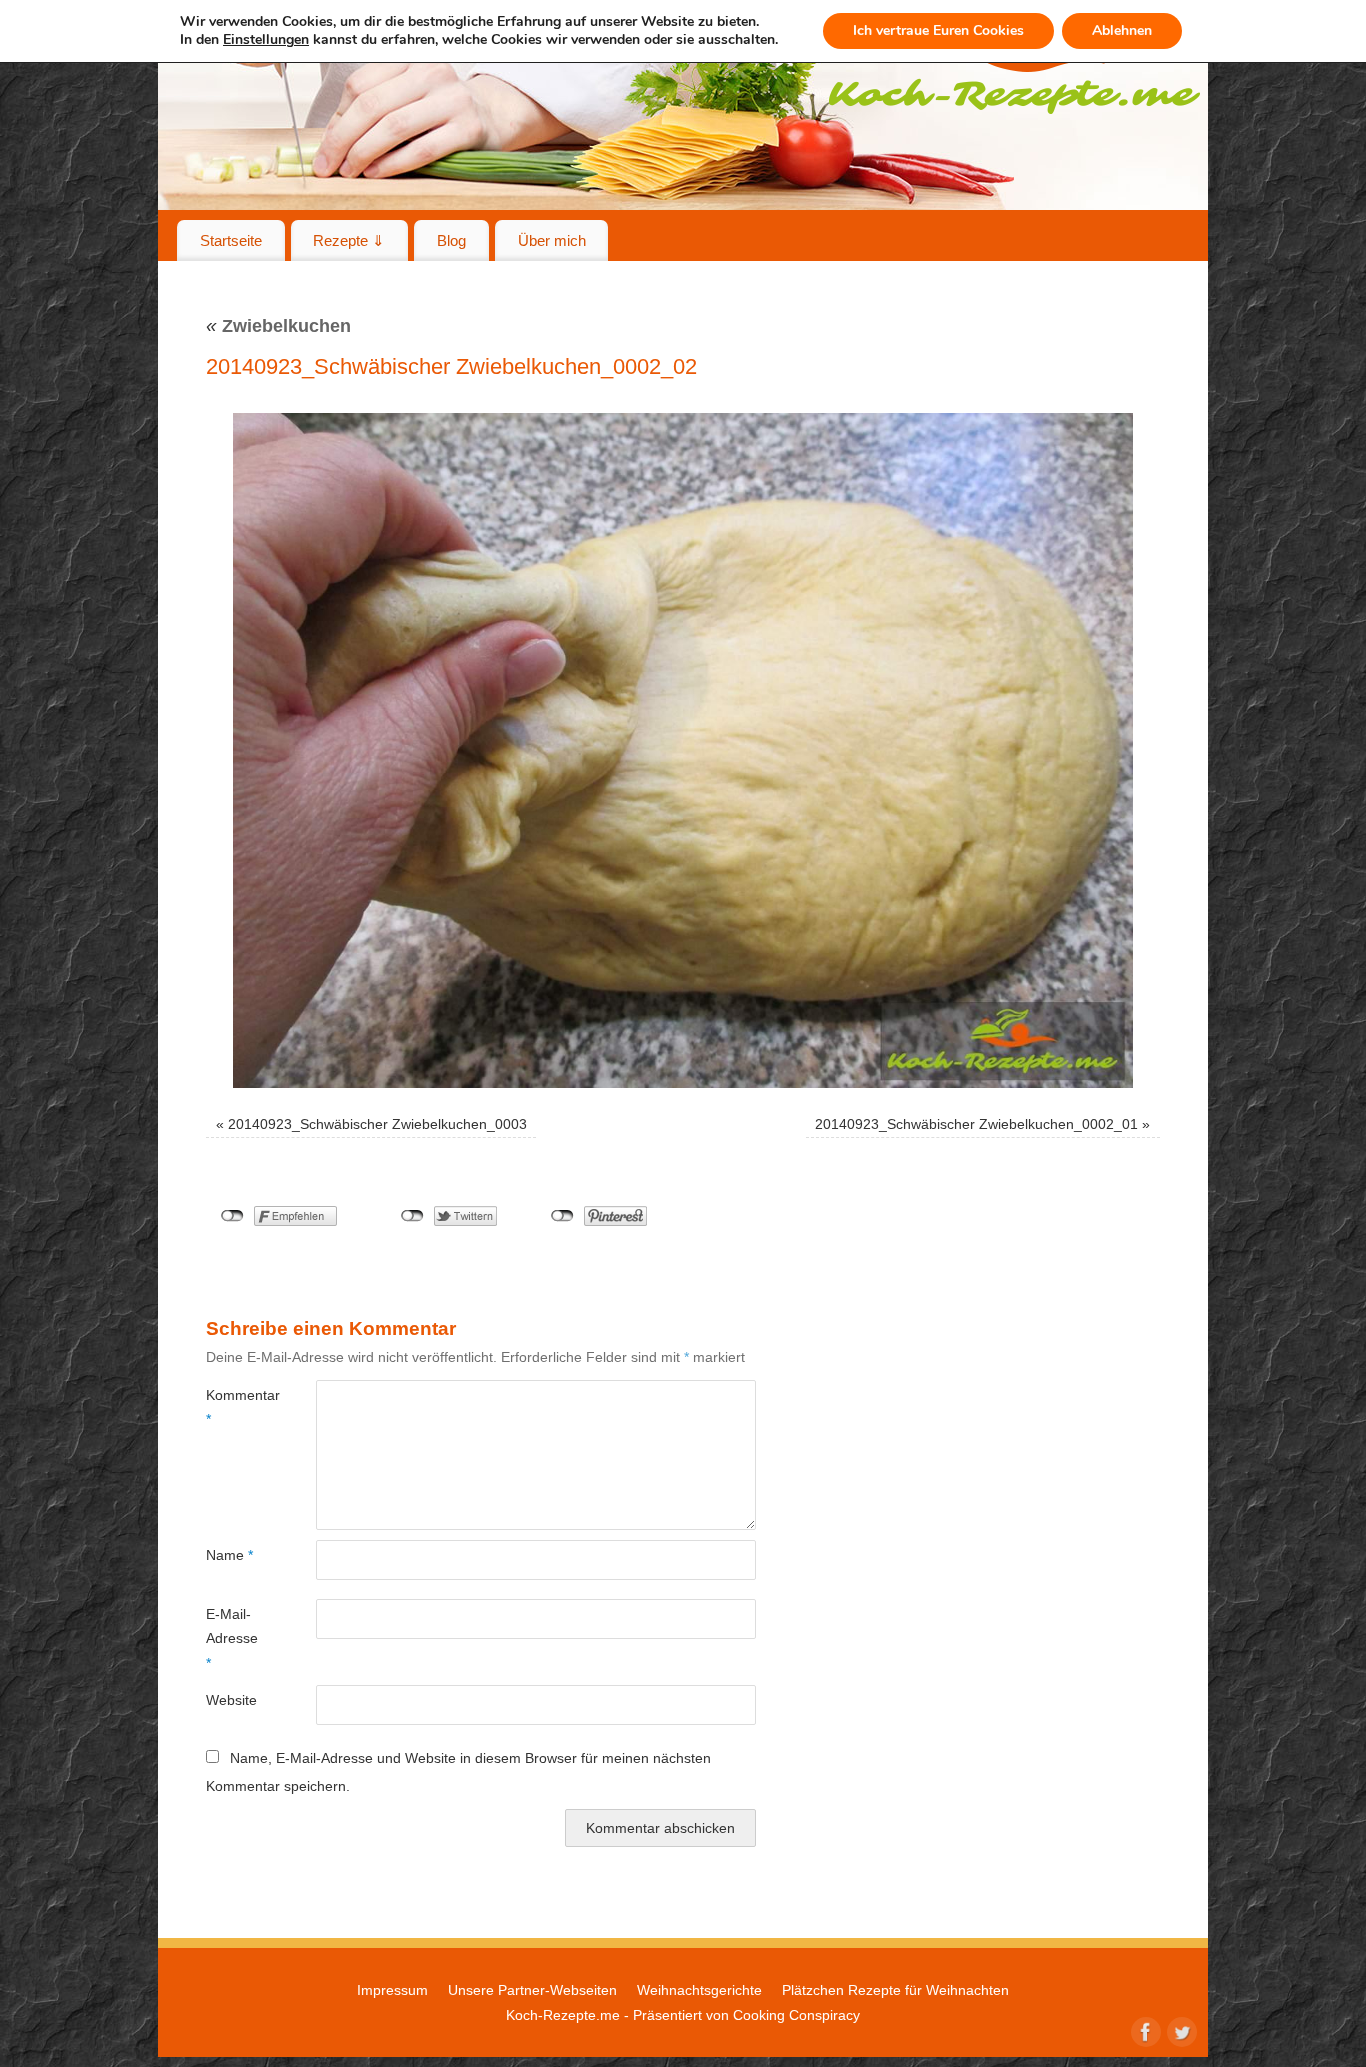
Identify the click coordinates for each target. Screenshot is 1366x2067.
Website (231, 1700)
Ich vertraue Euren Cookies (938, 30)
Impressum (392, 1990)
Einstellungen (266, 40)
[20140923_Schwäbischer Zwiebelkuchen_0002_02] (683, 750)
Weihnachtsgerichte (699, 1990)
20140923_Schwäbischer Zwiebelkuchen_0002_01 (976, 1124)
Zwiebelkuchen (278, 326)
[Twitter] (1180, 2030)
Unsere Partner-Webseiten (532, 1990)
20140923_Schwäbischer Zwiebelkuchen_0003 (377, 1124)
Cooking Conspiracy (796, 2015)
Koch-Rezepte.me (563, 2015)
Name (229, 1555)
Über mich (552, 240)
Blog (451, 240)
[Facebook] (1144, 2030)
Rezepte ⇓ (349, 240)
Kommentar (233, 1407)
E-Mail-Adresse (232, 1638)
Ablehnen (1122, 30)
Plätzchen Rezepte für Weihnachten (895, 1990)
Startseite (231, 240)
